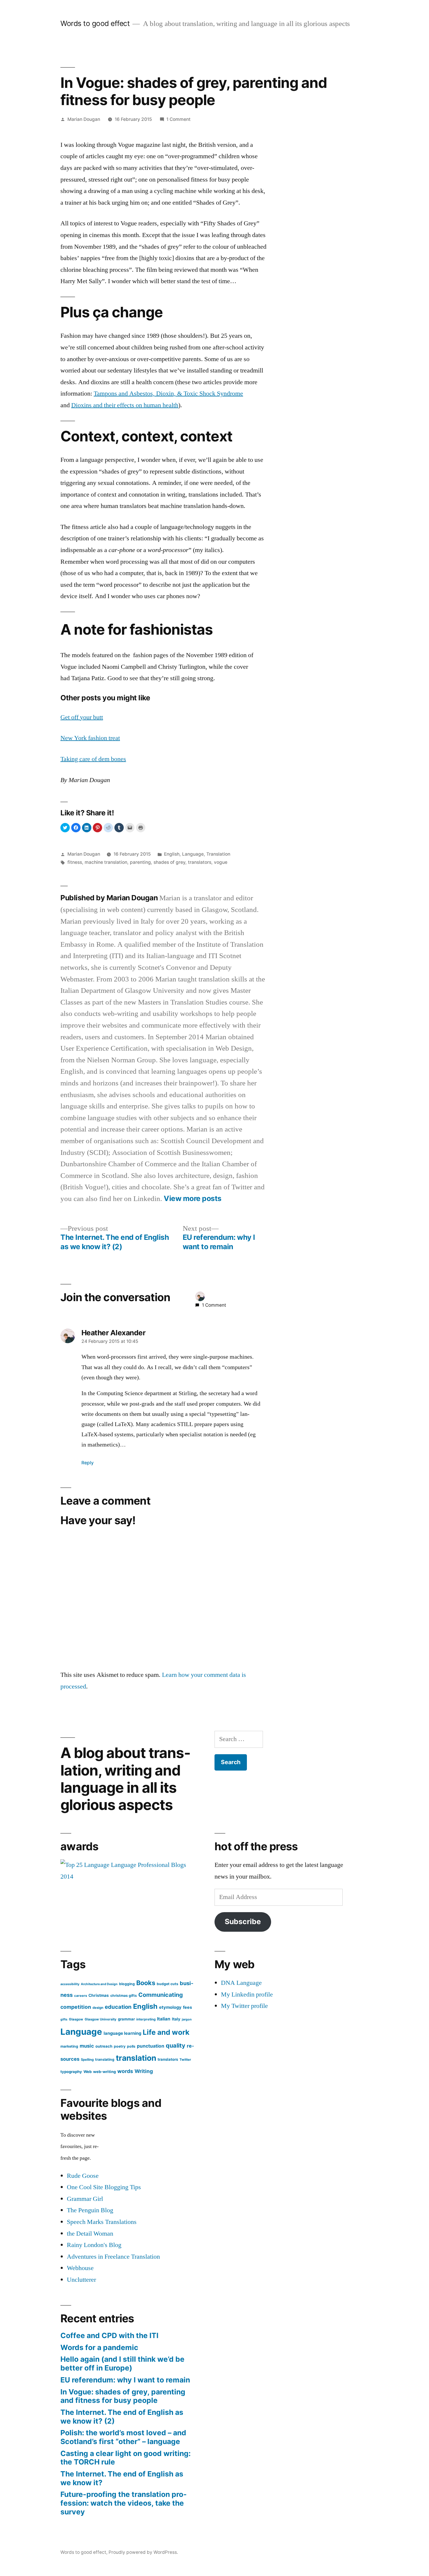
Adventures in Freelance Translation (113, 2257)
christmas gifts (124, 1995)
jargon (187, 2019)
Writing (144, 2071)
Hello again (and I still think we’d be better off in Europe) (122, 2363)
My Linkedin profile (247, 1994)
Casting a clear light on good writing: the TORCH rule (125, 2458)
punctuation (151, 2046)
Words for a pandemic (99, 2347)
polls (131, 2046)
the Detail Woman (90, 2234)
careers (81, 1996)
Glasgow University (101, 2019)
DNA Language (241, 1983)
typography (71, 2072)
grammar (126, 2019)
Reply (88, 1463)
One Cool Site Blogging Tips (104, 2187)
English (172, 854)
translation (136, 2058)
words (125, 2071)
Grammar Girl (85, 2199)
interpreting (146, 2019)
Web (88, 2072)
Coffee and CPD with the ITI (109, 2335)
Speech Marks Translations (102, 2222)
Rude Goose (83, 2176)
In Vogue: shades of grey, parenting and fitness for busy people (123, 2396)
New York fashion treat (90, 738)
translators (200, 862)
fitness (75, 862)
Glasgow (76, 2019)
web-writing (104, 2072)
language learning (122, 2033)
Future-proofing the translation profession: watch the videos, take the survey (124, 2503)
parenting (140, 862)
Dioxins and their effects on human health (125, 405)
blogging (127, 1984)
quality (176, 2046)
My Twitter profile (244, 2006)
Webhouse (80, 2268)
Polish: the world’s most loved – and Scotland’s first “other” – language (123, 2437)
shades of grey (169, 862)
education (118, 2007)
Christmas (99, 1995)
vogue (221, 862)
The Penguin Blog (90, 2210)
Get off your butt (82, 717)
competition (76, 2007)
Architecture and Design (99, 1984)
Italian (164, 2019)
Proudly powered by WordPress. (143, 2552)
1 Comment (178, 119)
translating (105, 2059)
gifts (64, 2019)
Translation (218, 854)
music (87, 2046)
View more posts (193, 1199)
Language (193, 854)
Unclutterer (81, 2280)
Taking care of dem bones (93, 759)
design (98, 2008)
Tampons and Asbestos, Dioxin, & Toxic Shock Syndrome (168, 394)
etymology (170, 2007)
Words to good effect (95, 23)
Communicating (161, 1995)
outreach (104, 2046)
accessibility (70, 1984)
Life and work (166, 2032)
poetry (120, 2046)
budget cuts (168, 1984)
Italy (176, 2019)
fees (188, 2007)
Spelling (87, 2060)
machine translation (106, 862)
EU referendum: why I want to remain (125, 2380)
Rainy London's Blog (94, 2245)
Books (146, 1983)
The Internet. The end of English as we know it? (122, 2478)
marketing (69, 2046)
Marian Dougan (84, 119)
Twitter (185, 2060)
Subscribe (243, 1921)
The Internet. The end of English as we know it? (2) (122, 2417)
